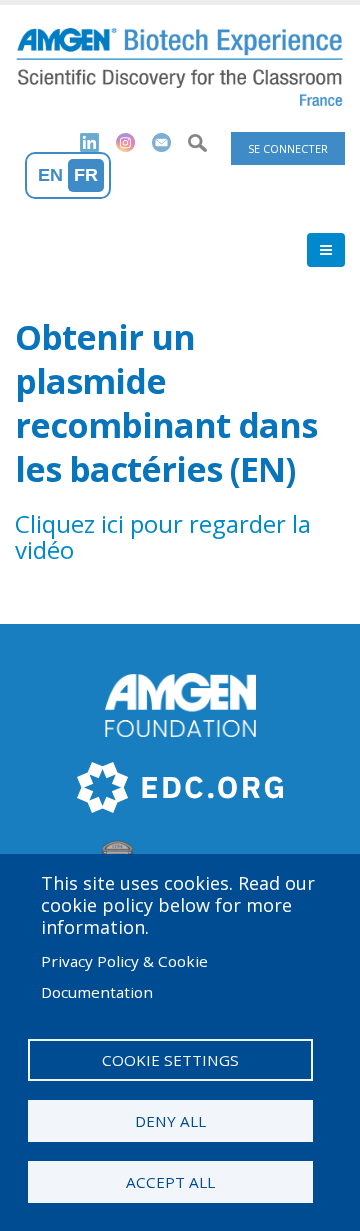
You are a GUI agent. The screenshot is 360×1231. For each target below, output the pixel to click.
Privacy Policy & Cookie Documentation (124, 976)
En (50, 175)
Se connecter (288, 148)
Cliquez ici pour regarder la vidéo (163, 536)
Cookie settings (170, 1060)
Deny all (170, 1121)
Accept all (170, 1182)
